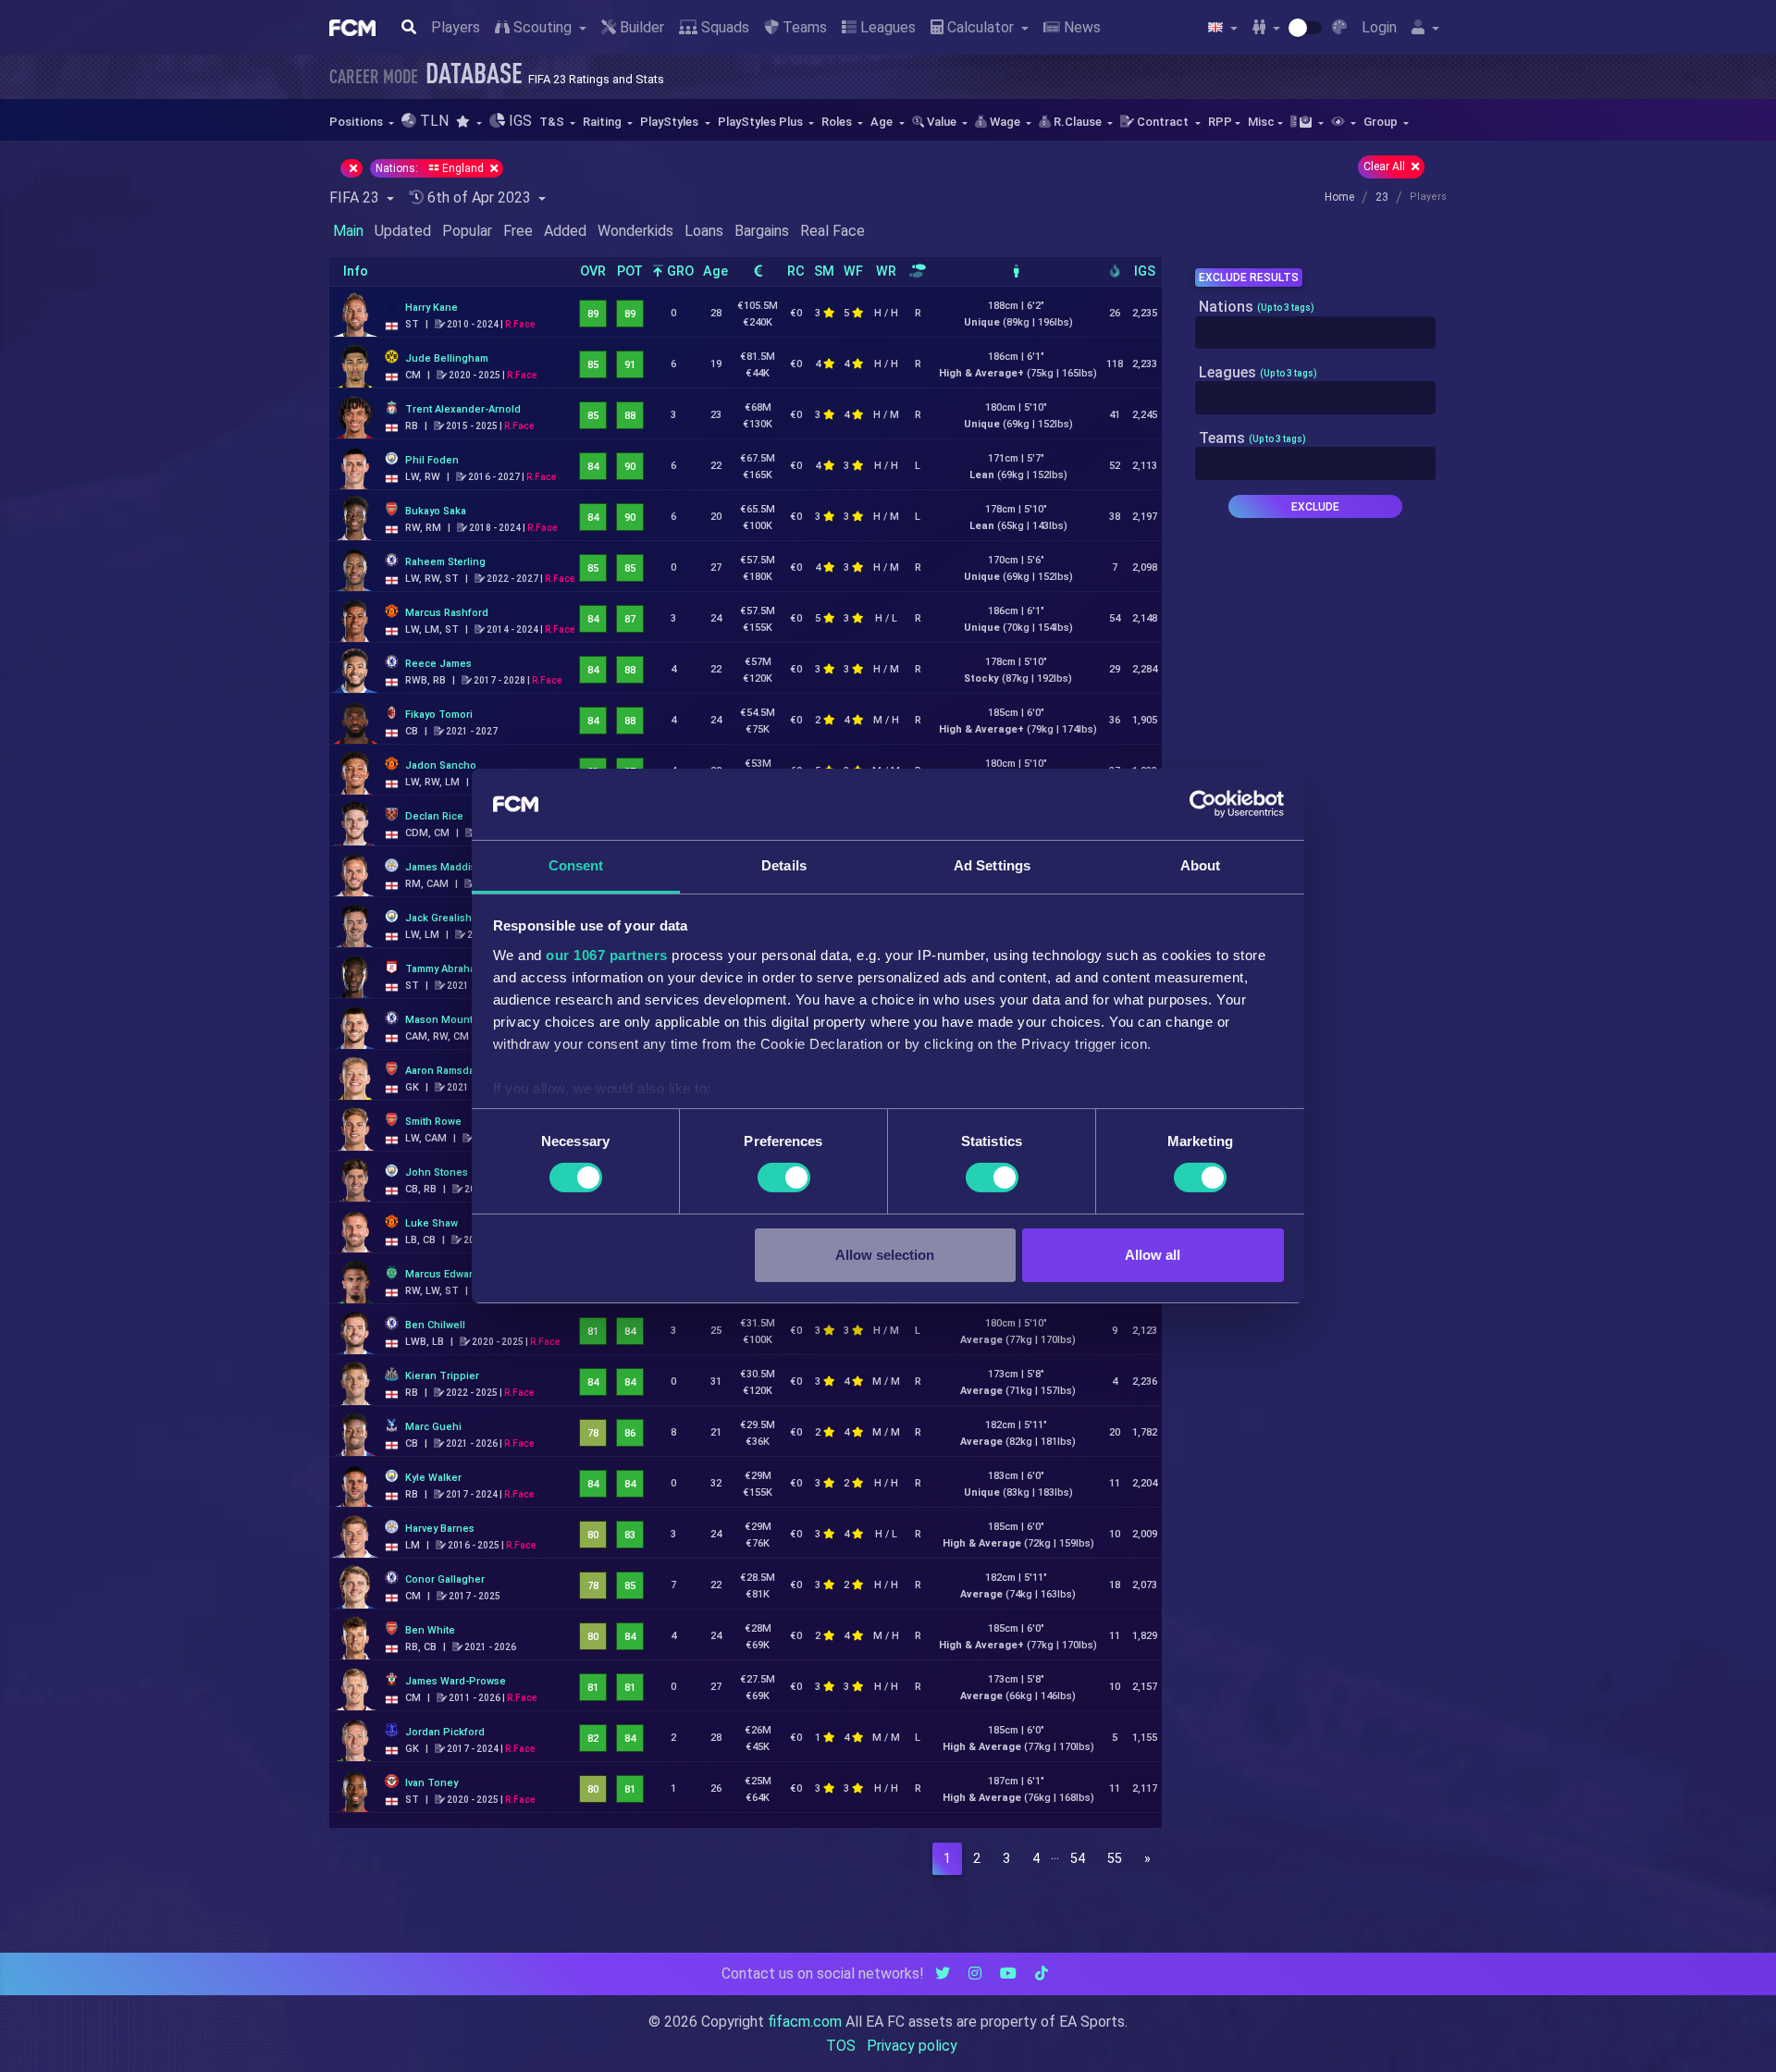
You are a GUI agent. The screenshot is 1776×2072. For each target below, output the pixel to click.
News (1080, 27)
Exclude (1315, 507)
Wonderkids (635, 231)
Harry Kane (432, 308)
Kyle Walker (433, 1478)
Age (715, 271)
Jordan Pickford (445, 1732)
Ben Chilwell (435, 1325)
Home (1339, 197)
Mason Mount (439, 1020)
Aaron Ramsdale (444, 1071)
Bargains (762, 231)
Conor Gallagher (445, 1579)
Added (565, 231)
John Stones (437, 1172)
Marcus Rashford (447, 613)
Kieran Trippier (442, 1376)
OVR (593, 271)
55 (1115, 1859)
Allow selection (885, 1255)
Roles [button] (838, 122)
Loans (704, 231)
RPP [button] (1220, 122)
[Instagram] (975, 1973)
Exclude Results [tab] (1249, 277)
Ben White (430, 1630)
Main (348, 231)
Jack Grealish (438, 918)
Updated (403, 231)
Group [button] (1382, 122)
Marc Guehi (433, 1427)
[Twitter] (943, 1973)
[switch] (784, 1178)
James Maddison (447, 867)
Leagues (886, 27)
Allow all (1153, 1255)
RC (796, 271)
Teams (803, 27)
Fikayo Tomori (439, 715)
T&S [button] (553, 122)
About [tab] (1201, 865)
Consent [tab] (576, 865)
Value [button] (942, 122)
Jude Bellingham (447, 358)
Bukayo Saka (436, 511)
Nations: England (431, 168)
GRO (678, 271)
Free (518, 231)
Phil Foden (432, 460)
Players (456, 27)
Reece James (438, 664)
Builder (640, 27)
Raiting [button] (604, 122)
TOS (841, 2046)
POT (630, 271)
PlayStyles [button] (671, 122)
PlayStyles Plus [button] (762, 122)
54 (1078, 1859)
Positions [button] (358, 122)
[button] (469, 122)
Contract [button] (1163, 122)
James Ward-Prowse (456, 1681)
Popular (467, 231)
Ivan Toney (432, 1783)
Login (1379, 27)
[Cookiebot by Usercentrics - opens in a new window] (1203, 804)
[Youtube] (1008, 1973)
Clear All (1386, 166)
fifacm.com (805, 2022)
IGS (1145, 271)
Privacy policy (912, 2046)
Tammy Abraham (444, 969)
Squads (723, 27)
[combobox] (1315, 333)
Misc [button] (1261, 122)
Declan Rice (434, 816)
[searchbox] (1205, 333)
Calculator (980, 27)
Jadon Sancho (441, 765)
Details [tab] (784, 865)
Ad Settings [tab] (992, 865)
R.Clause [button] (1078, 122)
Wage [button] (1005, 122)
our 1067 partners (607, 955)
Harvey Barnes (440, 1529)
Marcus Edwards (445, 1274)
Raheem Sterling (445, 562)
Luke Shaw (432, 1223)
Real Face (832, 231)
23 (1382, 197)
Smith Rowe (433, 1122)
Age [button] (883, 122)
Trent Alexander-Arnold (463, 409)
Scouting (543, 27)
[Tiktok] (1042, 1973)
